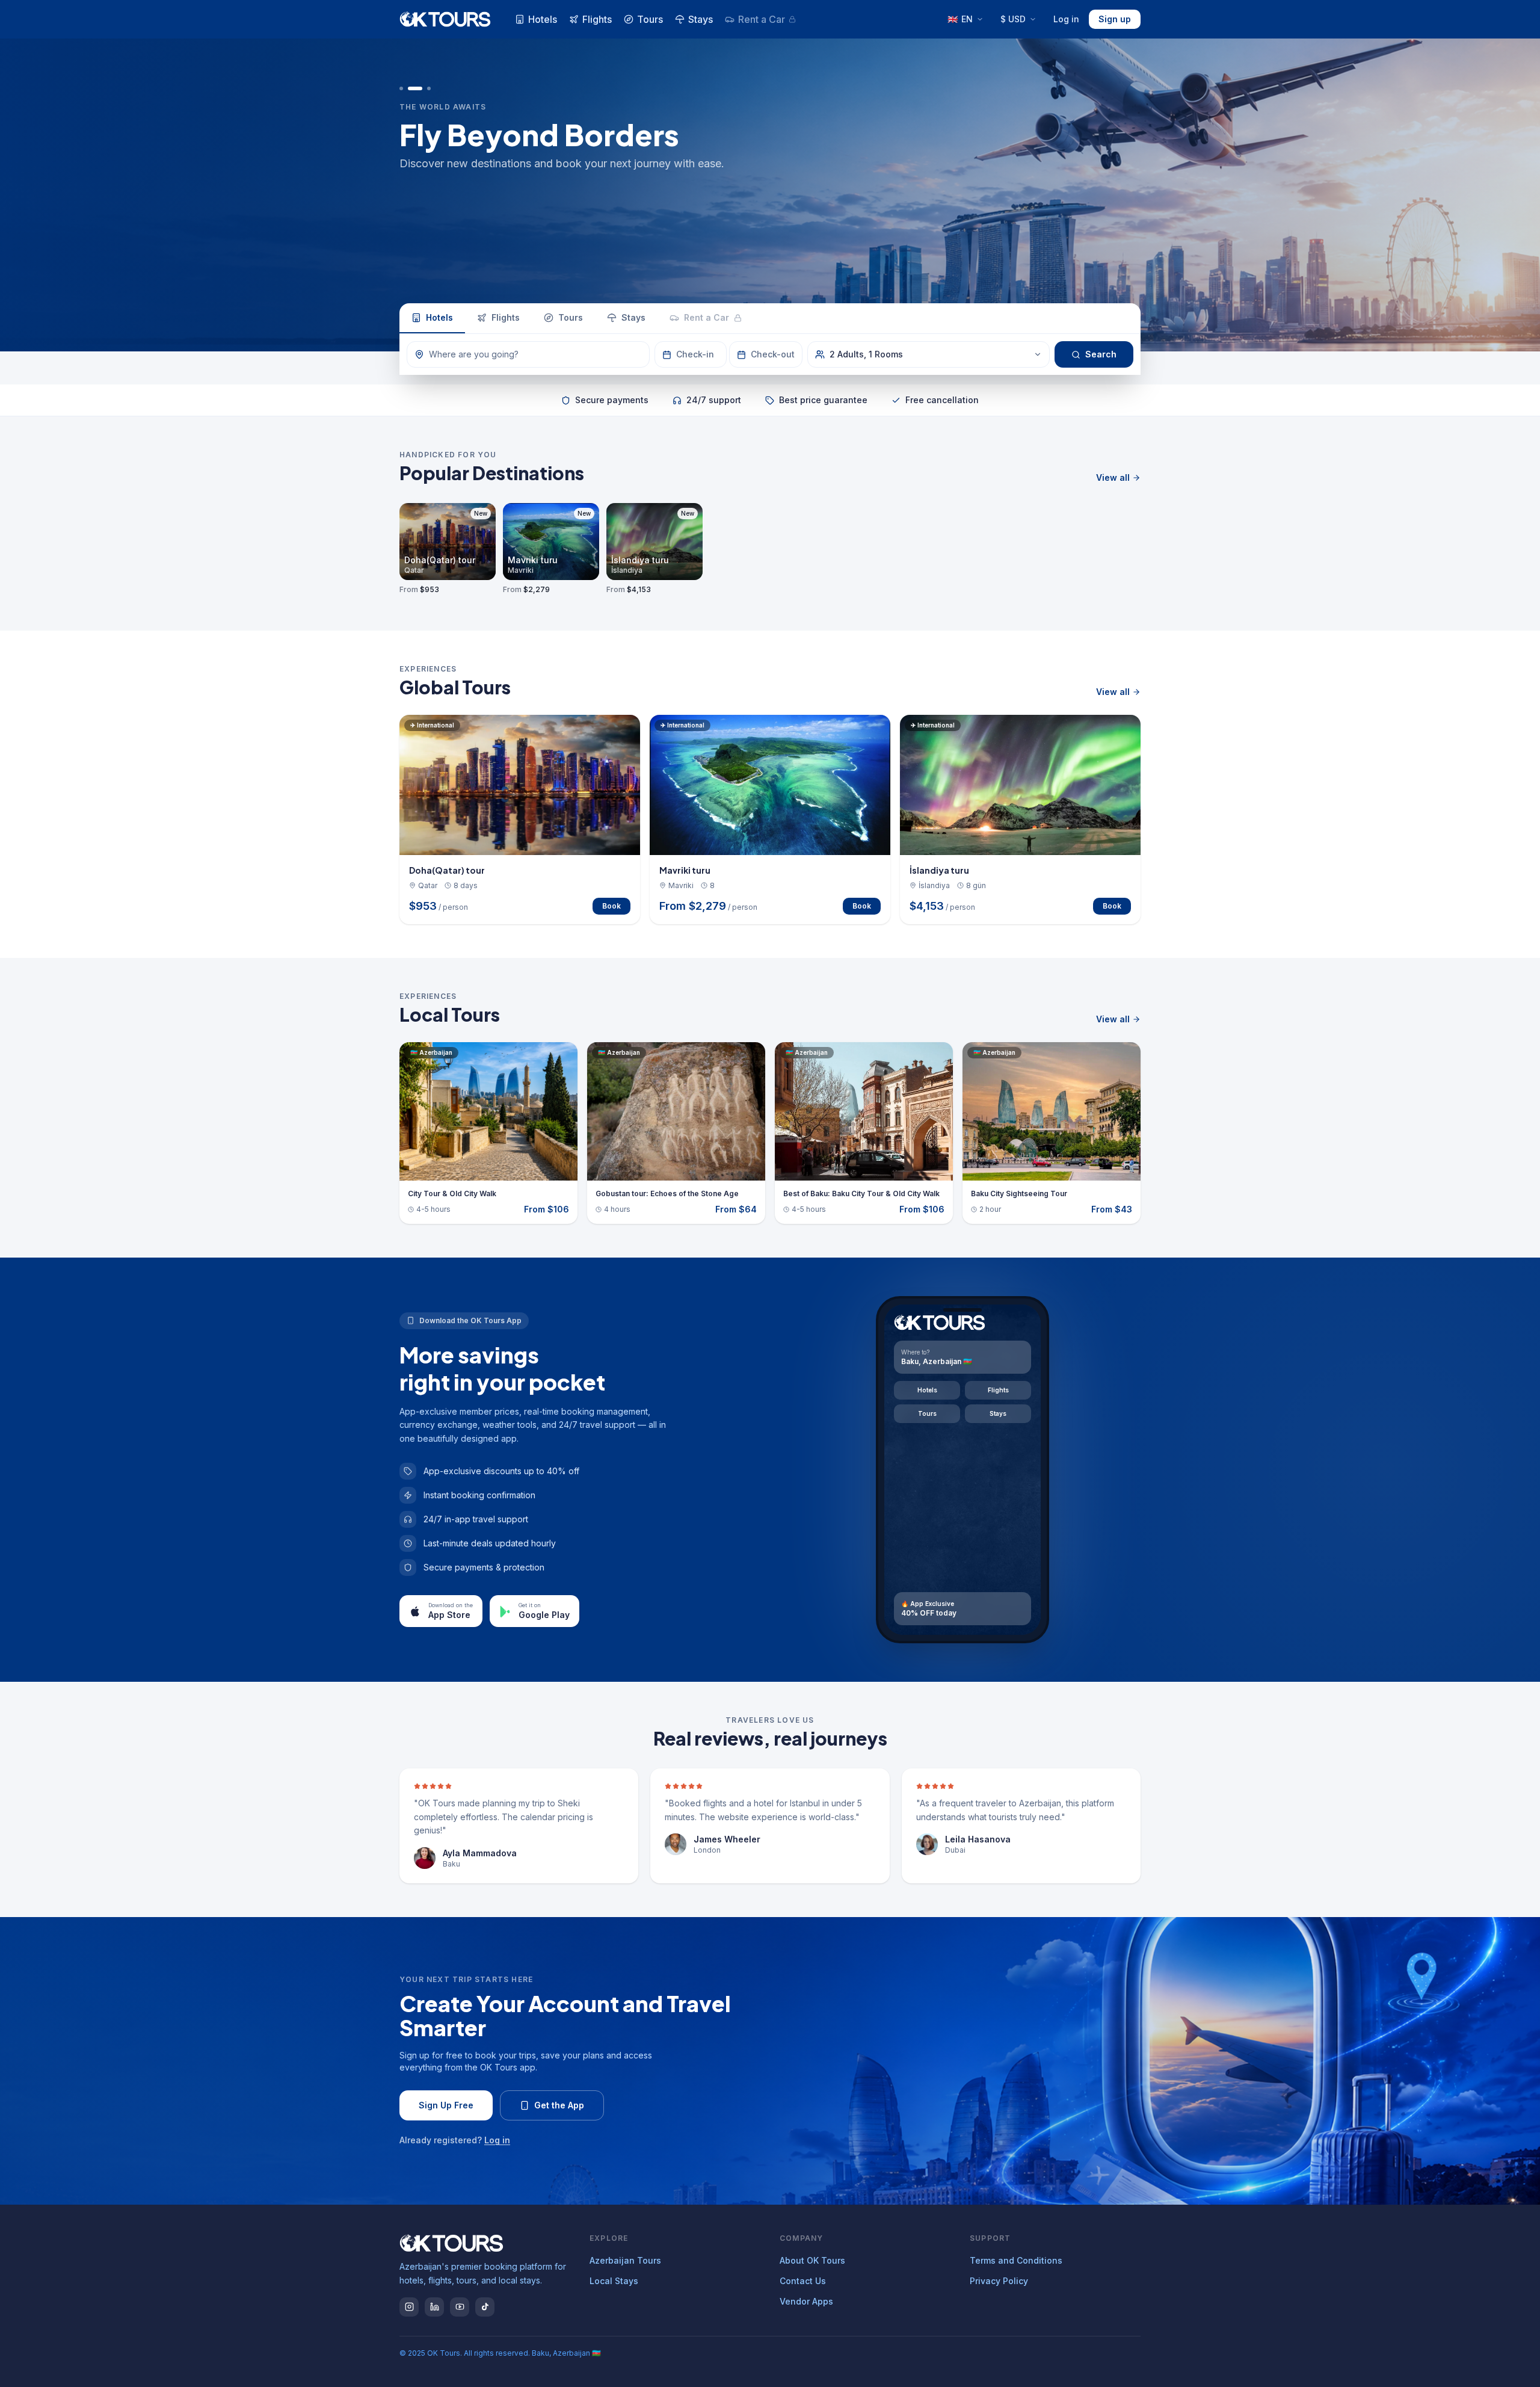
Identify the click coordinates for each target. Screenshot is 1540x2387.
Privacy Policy (999, 2281)
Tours (650, 19)
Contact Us (803, 2281)
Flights (597, 19)
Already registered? (455, 2140)
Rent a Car (762, 19)
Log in (1066, 19)
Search (1101, 354)
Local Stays (614, 2281)
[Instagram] (409, 2307)
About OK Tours (812, 2260)
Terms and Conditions (1016, 2260)
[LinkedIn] (434, 2307)
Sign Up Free (446, 2105)
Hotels (543, 19)
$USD (1013, 19)
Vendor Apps (806, 2301)
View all (1113, 477)
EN (960, 19)
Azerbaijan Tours (625, 2260)
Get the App (559, 2105)
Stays (701, 19)
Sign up (1115, 19)
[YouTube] (460, 2307)
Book (611, 906)
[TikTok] (485, 2307)
